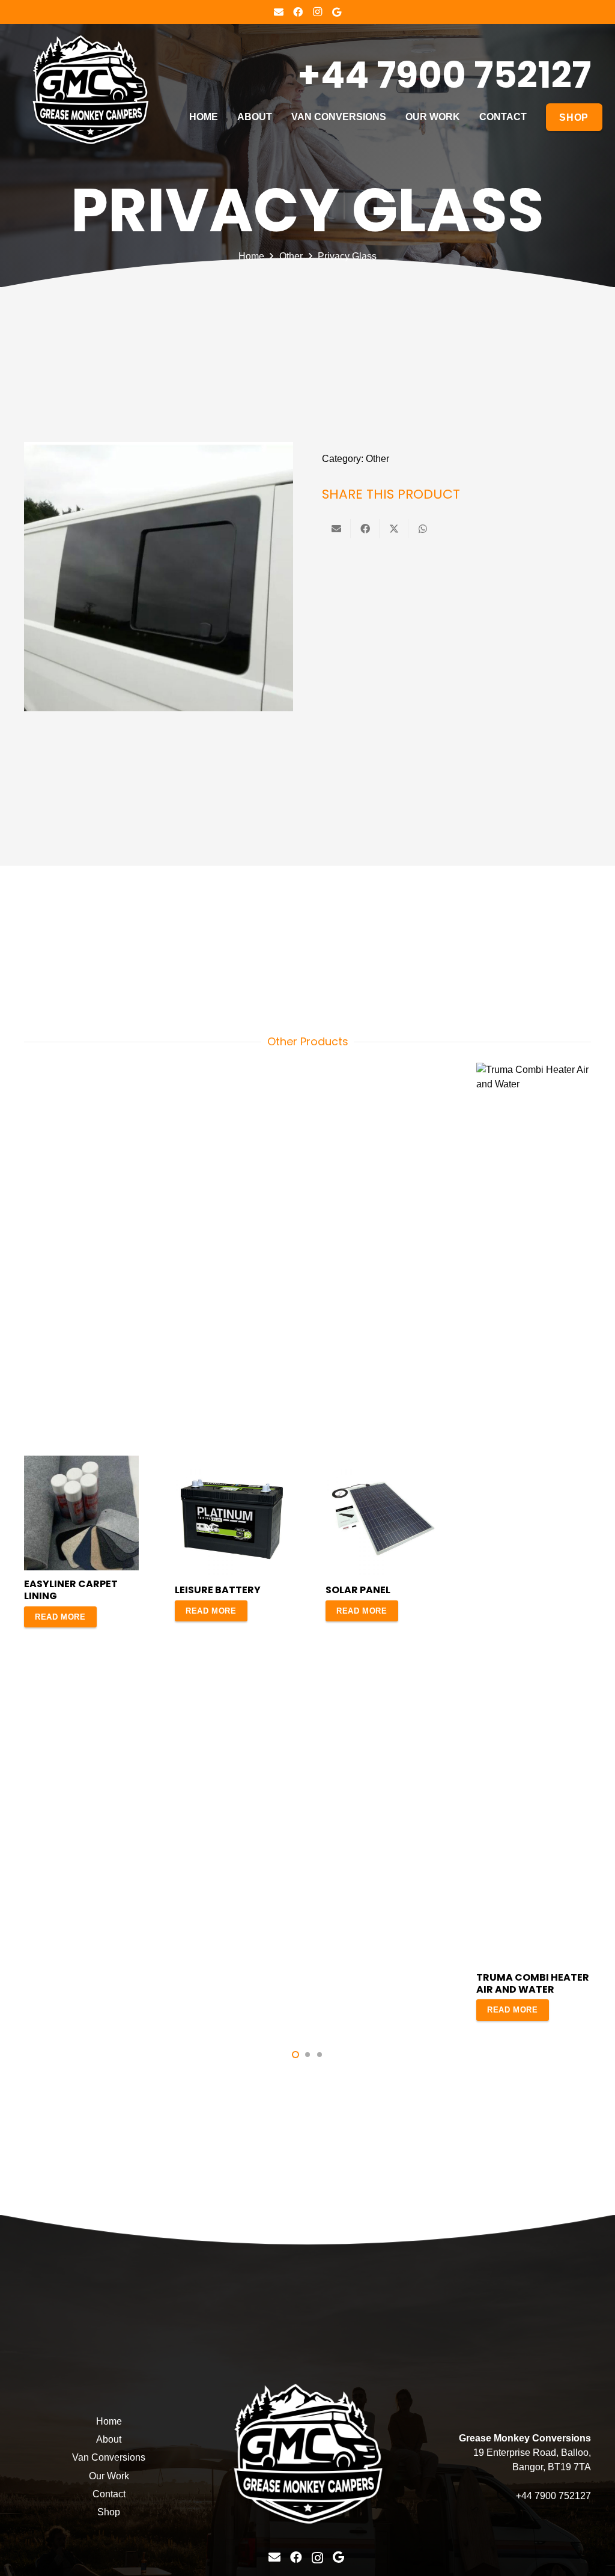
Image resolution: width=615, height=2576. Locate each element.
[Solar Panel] (383, 1469)
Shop (109, 2512)
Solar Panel (358, 1590)
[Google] (336, 12)
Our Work (109, 2476)
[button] (295, 2055)
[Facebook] (298, 12)
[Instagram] (317, 12)
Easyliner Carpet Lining (71, 1590)
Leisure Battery (218, 1590)
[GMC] (90, 90)
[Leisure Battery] (232, 1469)
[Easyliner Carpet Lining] (81, 1463)
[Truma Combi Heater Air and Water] (534, 1070)
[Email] (279, 12)
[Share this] (365, 529)
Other (291, 256)
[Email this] (336, 529)
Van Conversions (109, 2457)
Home (251, 256)
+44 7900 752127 (553, 2496)
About (109, 2439)
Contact (109, 2494)
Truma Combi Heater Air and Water (533, 1983)
